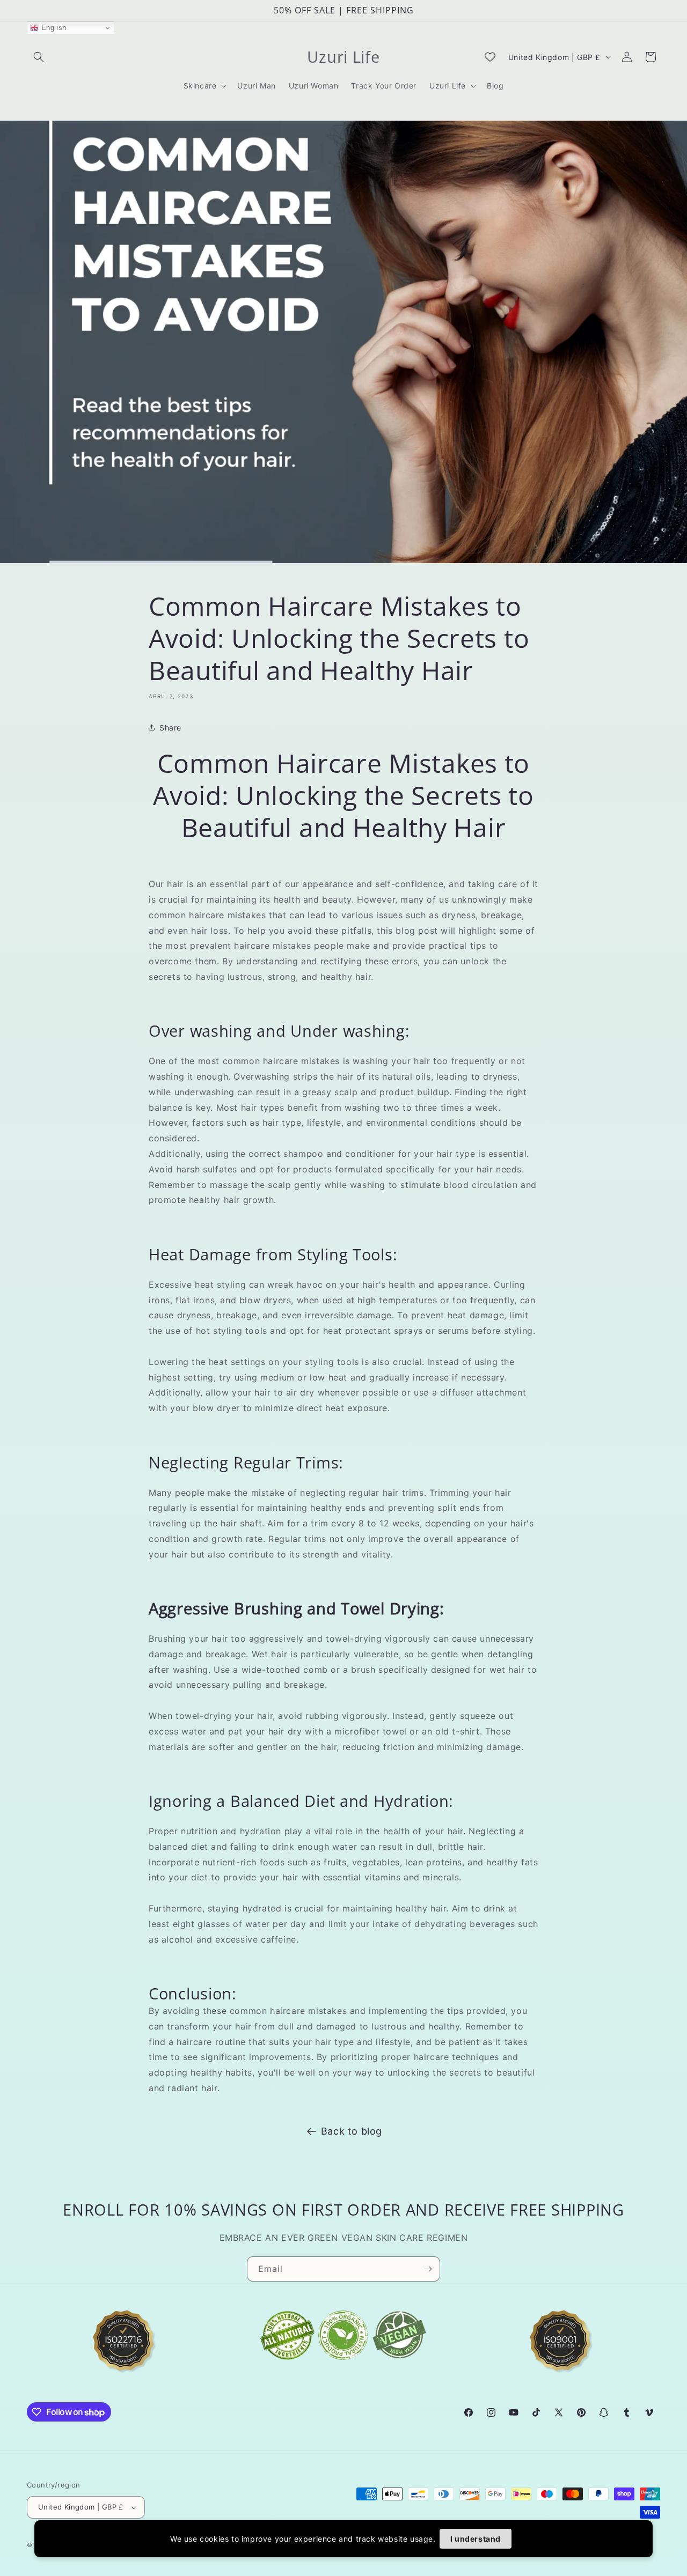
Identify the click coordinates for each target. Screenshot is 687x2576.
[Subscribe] (428, 2269)
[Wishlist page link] (490, 57)
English (53, 28)
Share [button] (170, 728)
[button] (39, 57)
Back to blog (352, 2131)
